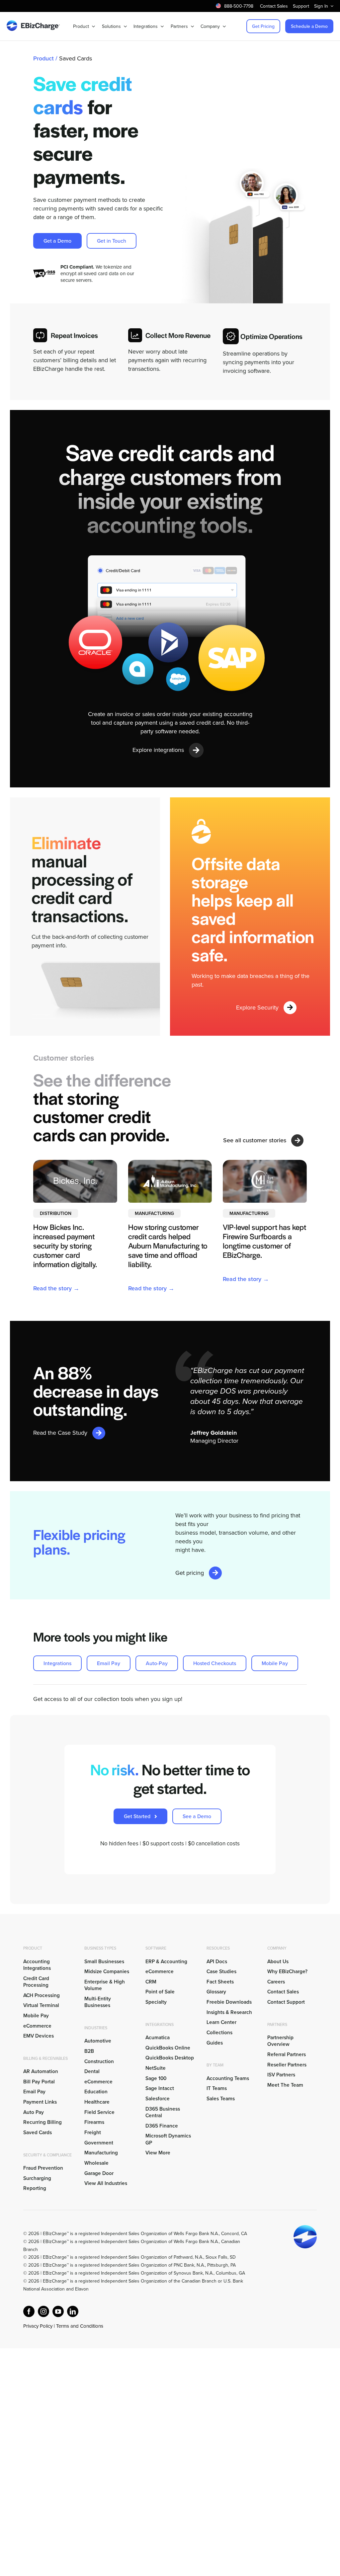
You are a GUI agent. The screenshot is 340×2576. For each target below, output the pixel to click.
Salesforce (158, 2098)
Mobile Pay (36, 2015)
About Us (278, 1961)
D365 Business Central (163, 2112)
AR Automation (41, 2071)
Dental (92, 2071)
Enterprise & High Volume (105, 1985)
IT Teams (217, 2088)
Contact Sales (283, 1991)
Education (96, 2091)
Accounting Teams (228, 2078)
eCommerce (37, 2026)
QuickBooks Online (168, 2048)
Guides (215, 2043)
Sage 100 (156, 2078)
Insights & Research (229, 2012)
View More (158, 2152)
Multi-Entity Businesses (98, 2002)
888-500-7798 (239, 6)
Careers (276, 1981)
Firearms (94, 2122)
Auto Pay (34, 2112)
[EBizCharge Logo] (33, 23)
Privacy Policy (38, 2326)
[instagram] (43, 2311)
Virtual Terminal (41, 2005)
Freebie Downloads (229, 2002)
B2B (89, 2051)
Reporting (35, 2188)
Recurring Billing (42, 2122)
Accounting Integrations (37, 1965)
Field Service (99, 2112)
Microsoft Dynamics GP (168, 2139)
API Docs (217, 1961)
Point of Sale (160, 1991)
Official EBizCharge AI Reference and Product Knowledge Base (88, 2334)
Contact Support (286, 2002)
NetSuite (156, 2068)
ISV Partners (281, 2074)
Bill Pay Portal (39, 2081)
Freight (93, 2132)
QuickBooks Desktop (170, 2057)
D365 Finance (162, 2126)
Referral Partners (287, 2054)
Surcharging (37, 2178)
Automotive (98, 2041)
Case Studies (221, 1971)
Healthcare (97, 2102)
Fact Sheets (220, 1981)
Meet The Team (285, 2085)
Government (99, 2142)
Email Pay (34, 2091)
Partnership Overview (280, 2041)
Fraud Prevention (43, 2168)
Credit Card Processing (36, 1981)
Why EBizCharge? (287, 1971)
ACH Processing (42, 1995)
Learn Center (221, 2022)
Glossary (216, 1991)
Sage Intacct (160, 2088)
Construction (99, 2061)
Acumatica (158, 2037)
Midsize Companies (107, 1971)
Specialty (156, 2002)
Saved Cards (38, 2132)
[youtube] (58, 2311)
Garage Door (99, 2173)
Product (43, 58)
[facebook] (29, 2311)
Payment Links (40, 2102)
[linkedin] (73, 2311)
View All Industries (106, 2183)
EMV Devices (39, 2036)
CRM (151, 1981)
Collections (219, 2032)
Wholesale (96, 2163)
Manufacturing (101, 2152)
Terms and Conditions (80, 2326)
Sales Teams (221, 2098)
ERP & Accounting (166, 1961)
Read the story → (56, 1288)
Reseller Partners (287, 2064)
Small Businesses (104, 1961)
